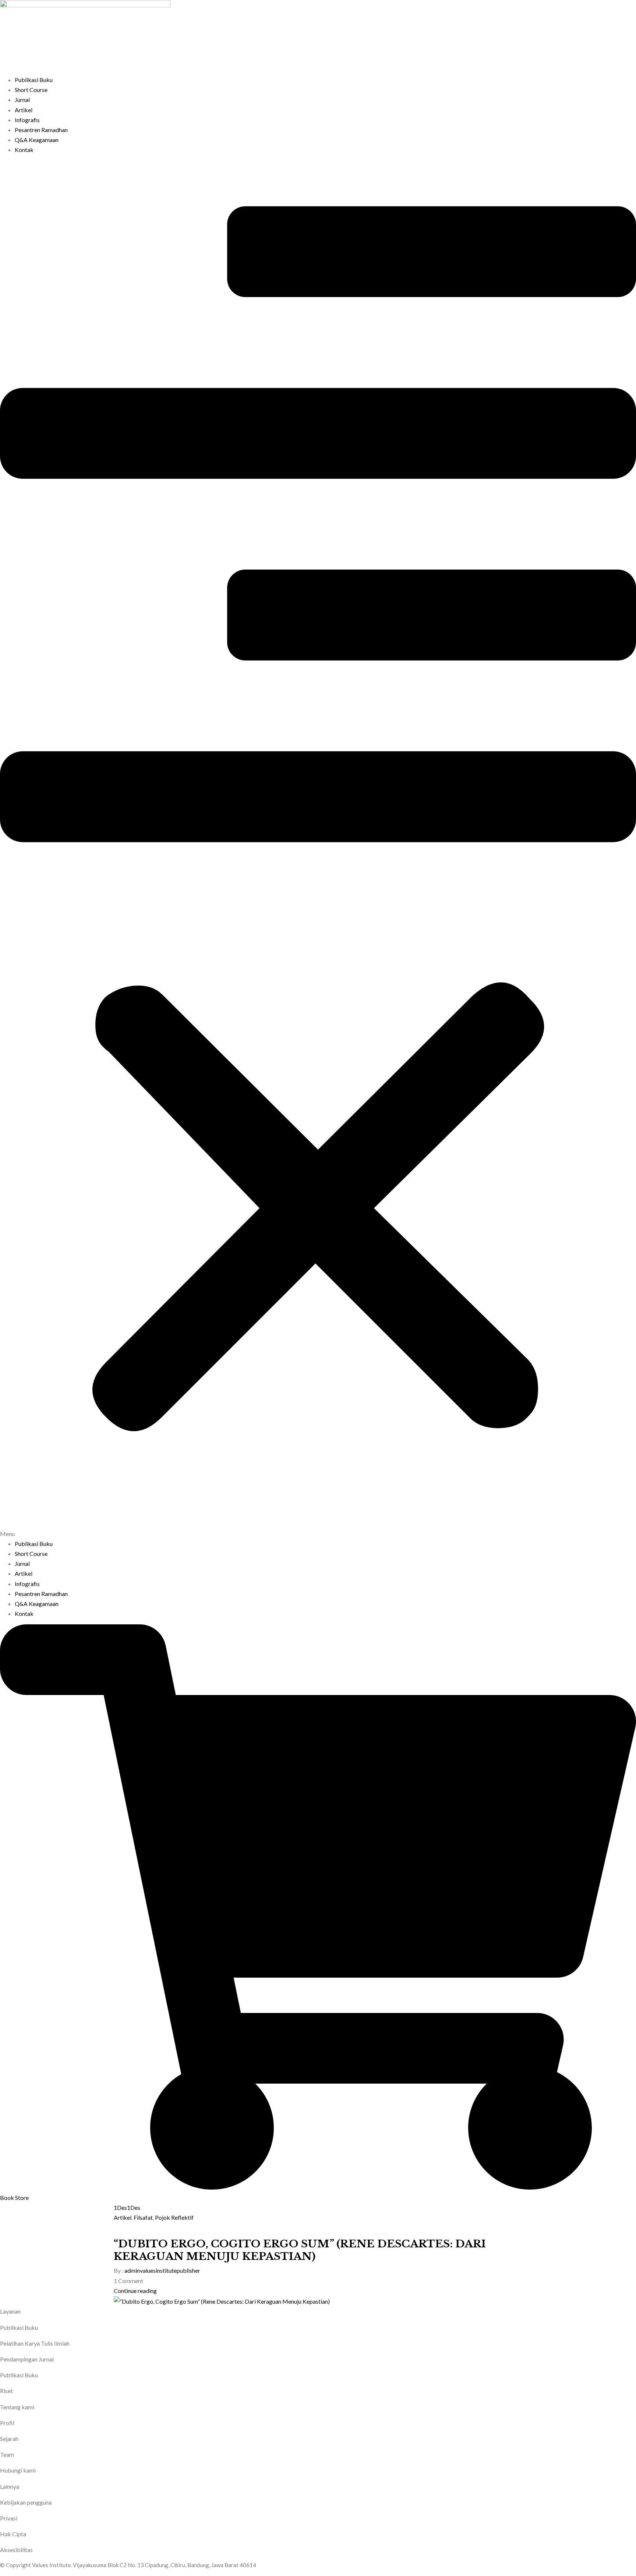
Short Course (31, 90)
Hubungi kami (18, 2470)
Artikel (24, 110)
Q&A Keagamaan (37, 140)
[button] (318, 850)
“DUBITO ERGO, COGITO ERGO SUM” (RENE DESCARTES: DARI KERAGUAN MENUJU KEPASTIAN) (300, 2250)
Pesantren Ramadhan (41, 130)
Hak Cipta (13, 2534)
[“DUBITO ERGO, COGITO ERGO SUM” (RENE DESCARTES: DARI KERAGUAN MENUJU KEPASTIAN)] (222, 2301)
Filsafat (143, 2217)
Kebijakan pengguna (26, 2502)
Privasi (9, 2518)
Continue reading (135, 2291)
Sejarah (9, 2439)
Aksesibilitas (16, 2550)
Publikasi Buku (34, 80)
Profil (7, 2423)
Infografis (27, 120)
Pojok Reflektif (174, 2217)
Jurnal (22, 100)
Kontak (24, 150)
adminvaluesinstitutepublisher (162, 2270)
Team (7, 2454)
